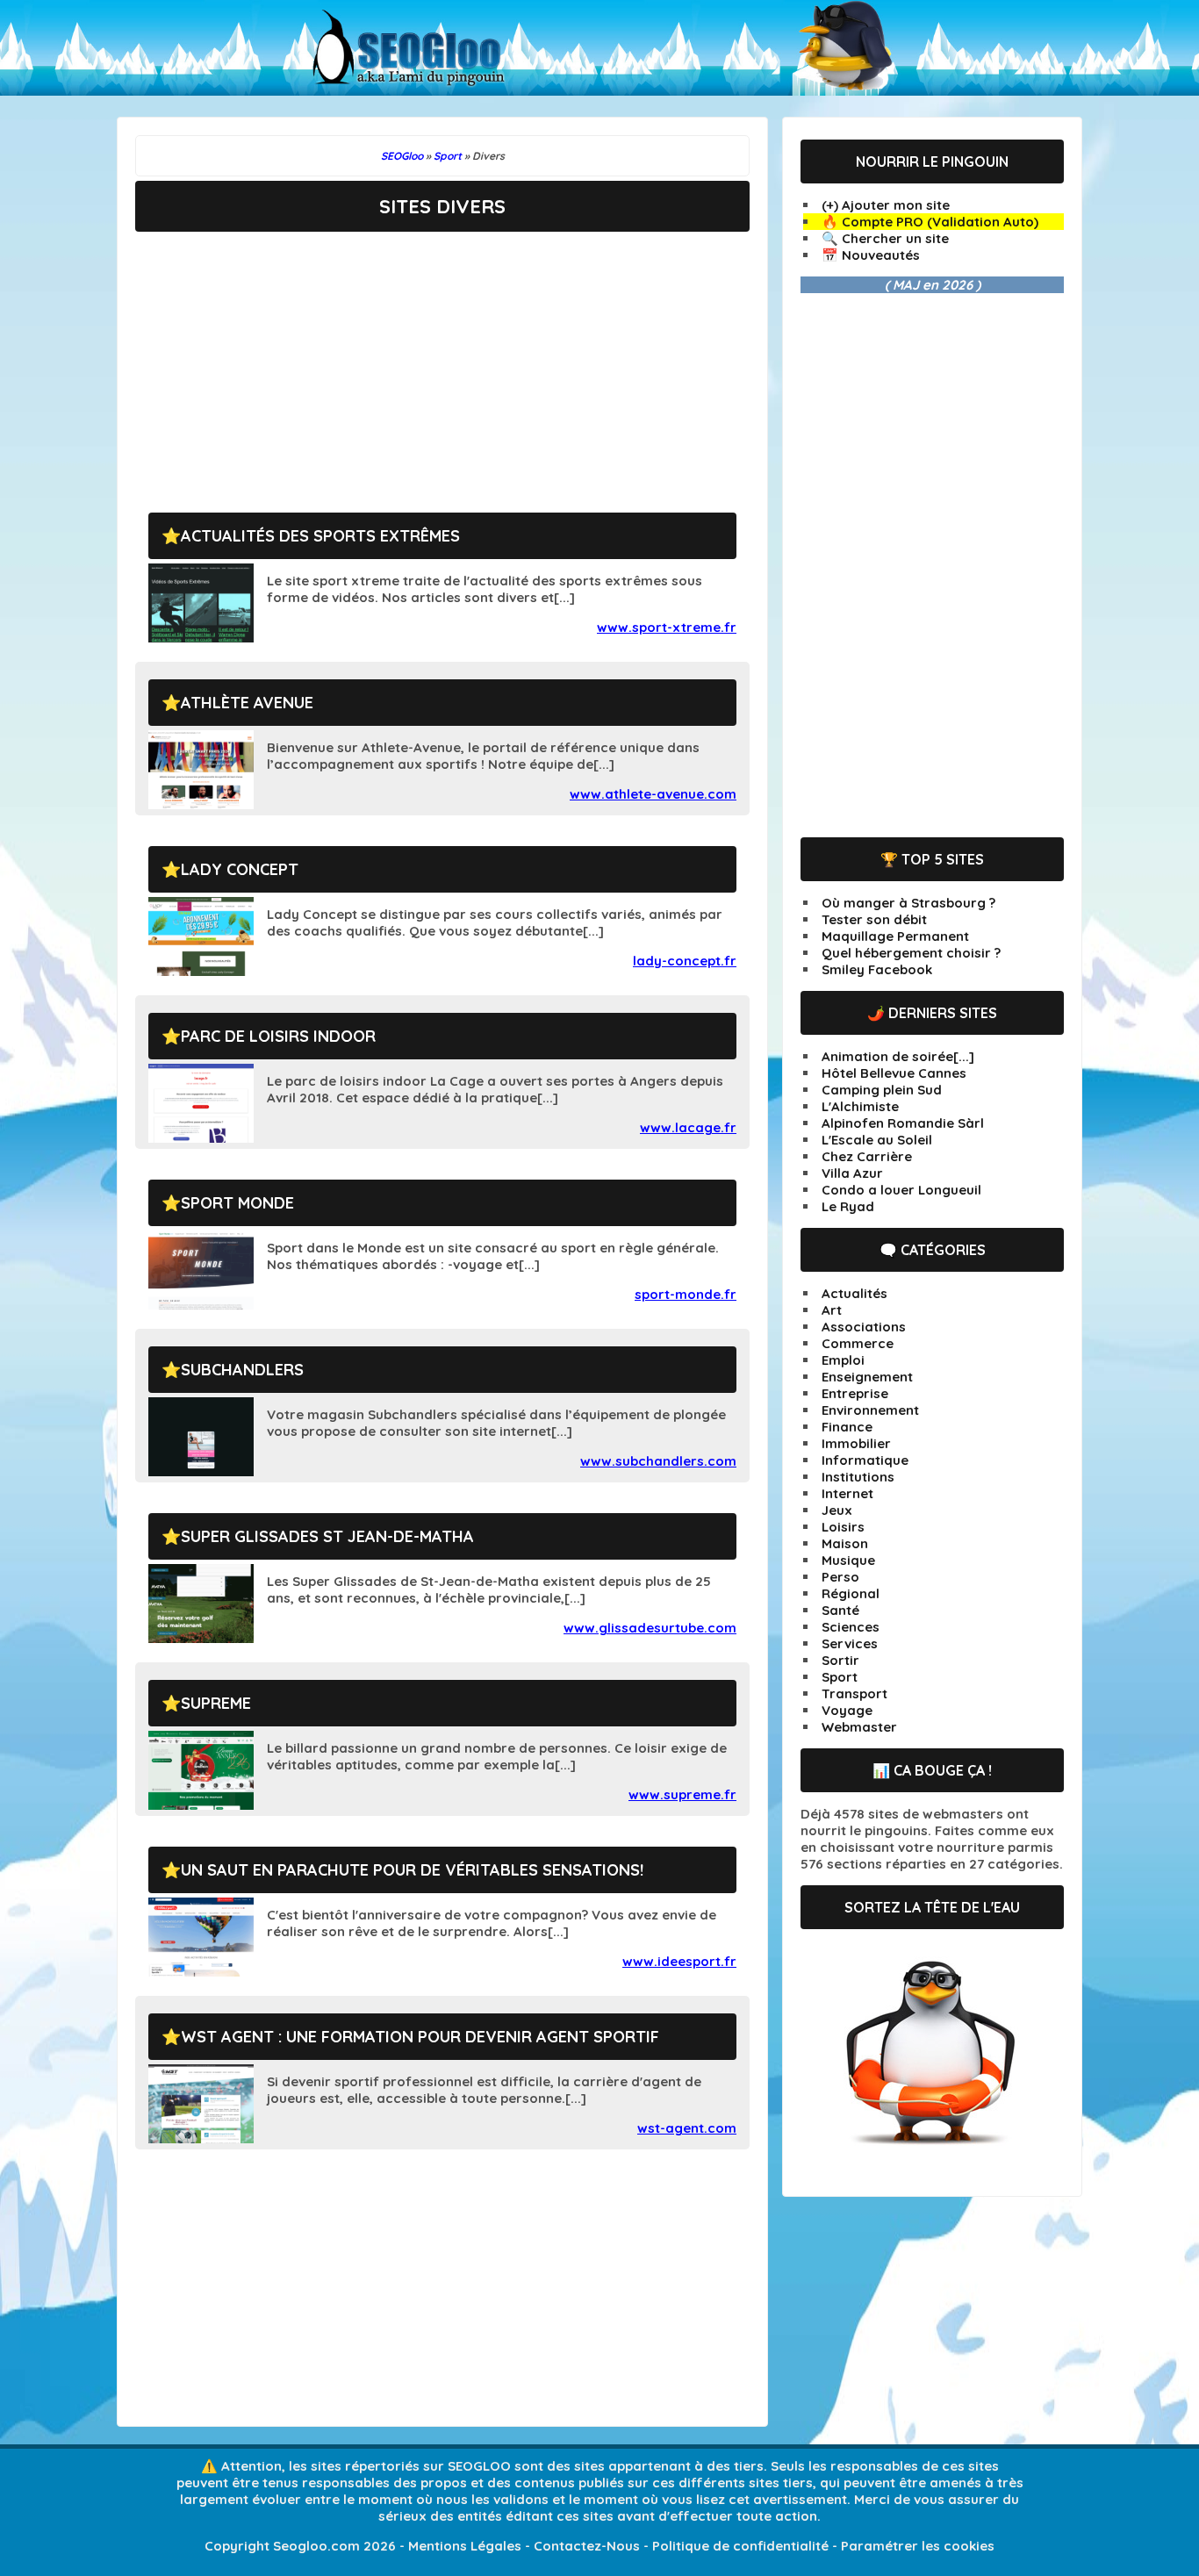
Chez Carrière (867, 1156)
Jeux (837, 1510)
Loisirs (843, 1527)
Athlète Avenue (247, 703)
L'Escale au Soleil (877, 1140)
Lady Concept (240, 869)
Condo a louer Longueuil (901, 1190)
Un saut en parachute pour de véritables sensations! (412, 1870)
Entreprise (855, 1393)
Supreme (216, 1703)
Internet (847, 1493)
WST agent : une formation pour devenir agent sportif (420, 2037)
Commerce (858, 1343)
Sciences (851, 1627)
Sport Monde (237, 1203)
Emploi (843, 1360)
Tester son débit (874, 919)
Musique (848, 1560)
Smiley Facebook (877, 969)
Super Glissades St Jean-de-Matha (327, 1536)
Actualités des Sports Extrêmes (320, 536)
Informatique (865, 1460)
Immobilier (856, 1443)
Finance (847, 1427)
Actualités (854, 1293)
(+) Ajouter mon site (886, 205)
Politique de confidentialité (740, 2546)
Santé (840, 1610)
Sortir (840, 1660)
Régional (851, 1593)
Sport (840, 1677)
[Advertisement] (442, 359)
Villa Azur (852, 1173)
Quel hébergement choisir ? (911, 953)
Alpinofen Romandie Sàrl (903, 1123)
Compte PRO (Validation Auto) (940, 222)
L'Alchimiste (860, 1106)
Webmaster (859, 1727)
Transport (854, 1693)
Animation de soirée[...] (898, 1056)
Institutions (858, 1477)
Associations (864, 1327)
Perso (840, 1577)
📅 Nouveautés (871, 255)
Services (850, 1643)
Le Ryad (848, 1206)
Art (832, 1310)
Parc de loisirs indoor (278, 1036)
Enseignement (867, 1377)
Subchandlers (242, 1370)
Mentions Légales (465, 2546)
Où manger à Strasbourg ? (908, 903)
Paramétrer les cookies (918, 2546)
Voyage (847, 1710)
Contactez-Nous (587, 2546)
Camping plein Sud (882, 1090)
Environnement (870, 1410)
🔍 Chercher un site (885, 238)
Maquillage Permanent (895, 936)
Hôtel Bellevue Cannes (894, 1073)
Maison (845, 1543)
